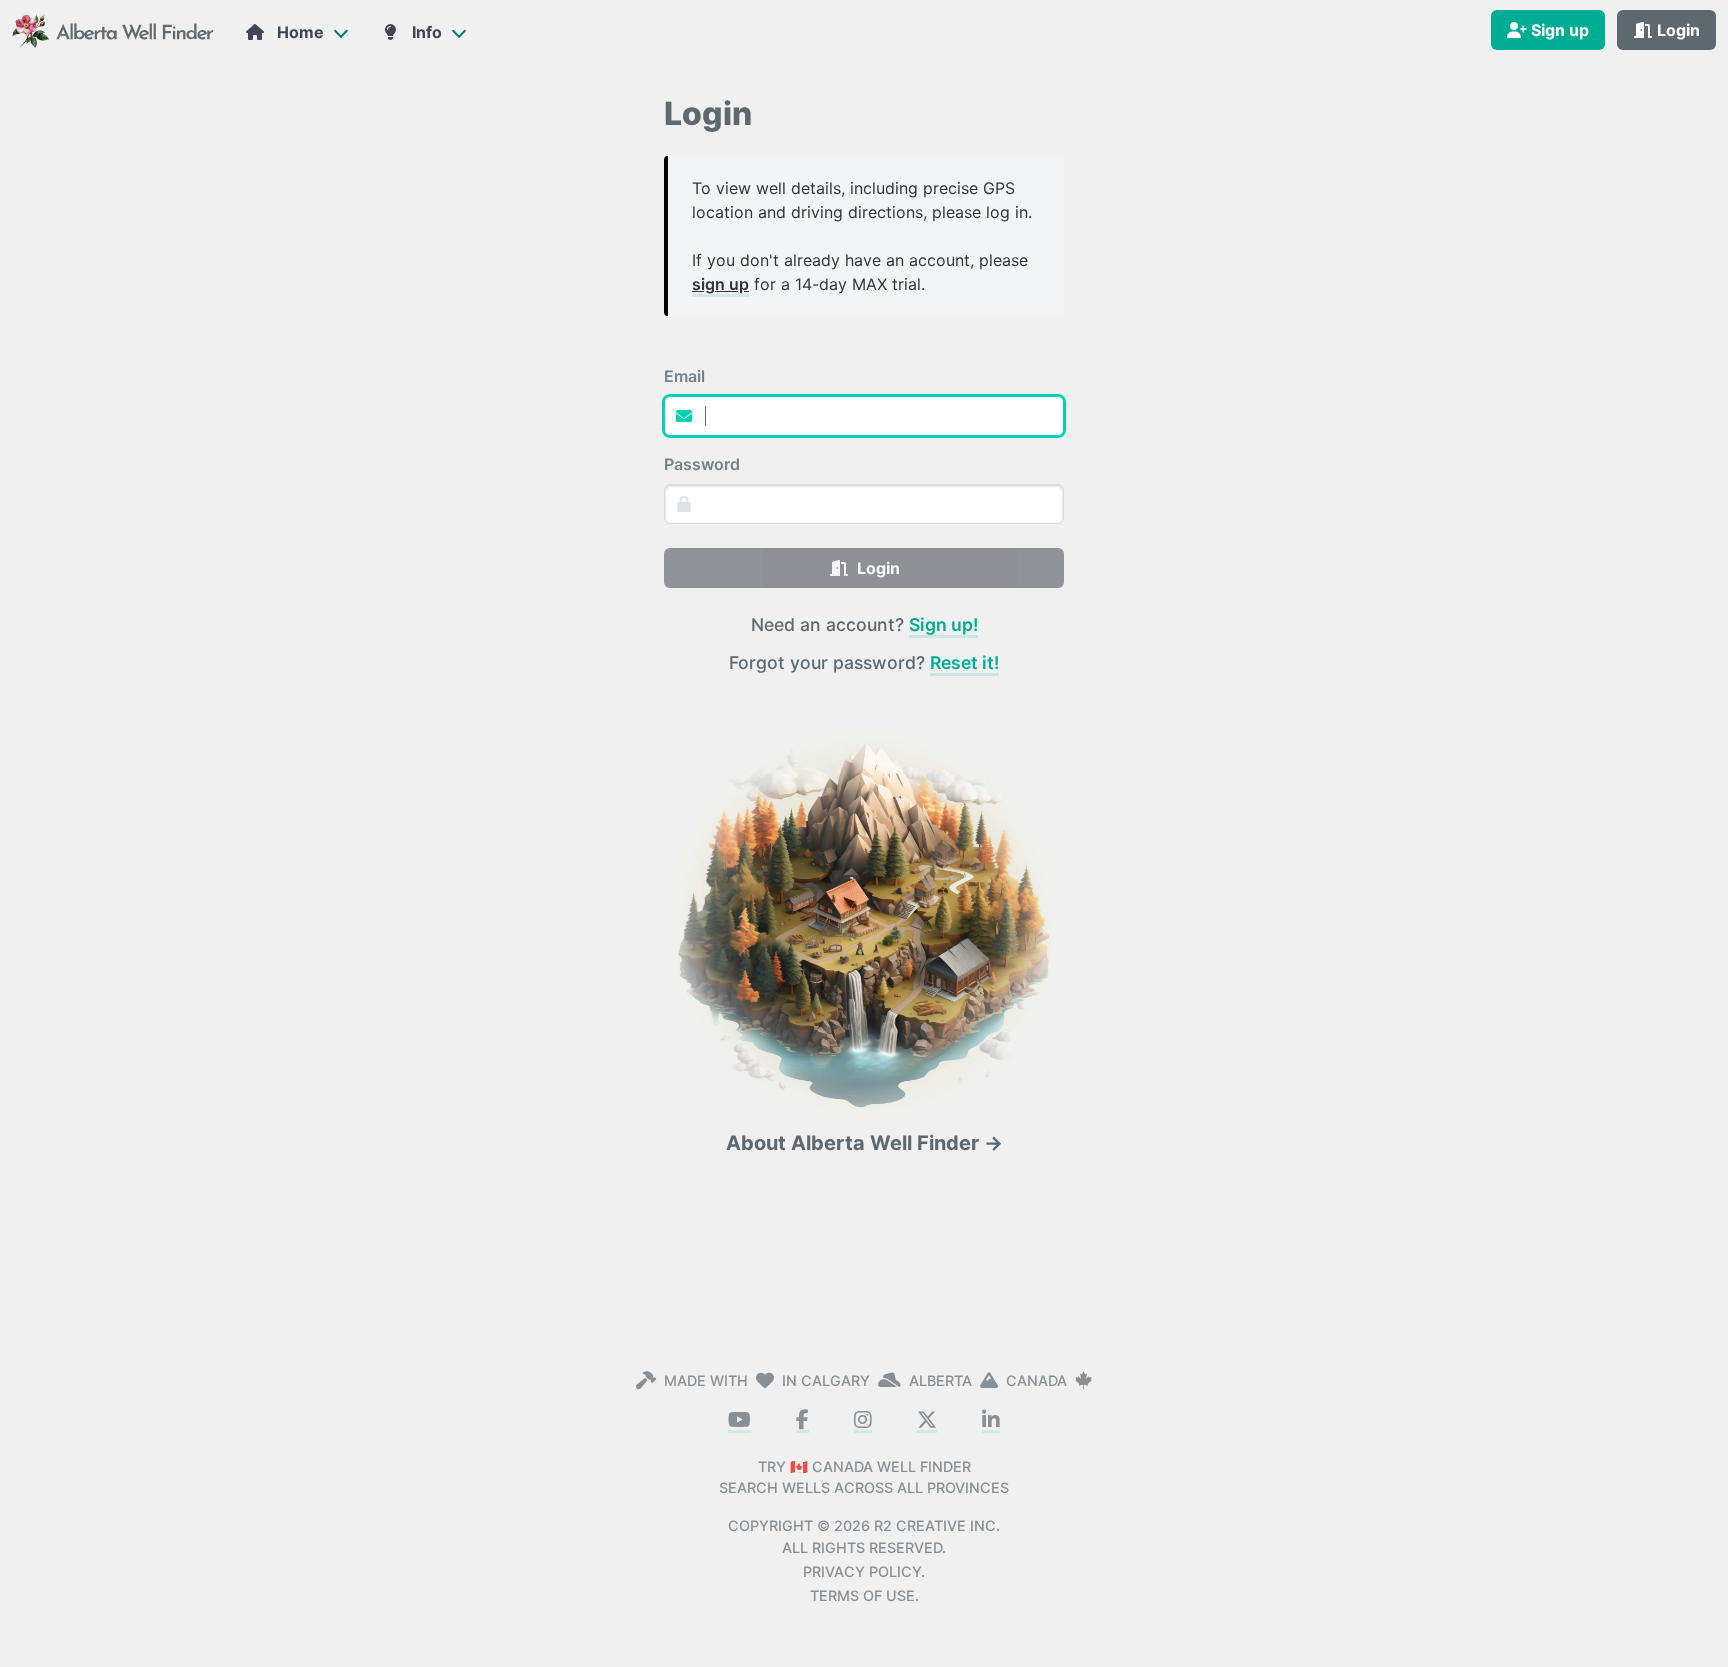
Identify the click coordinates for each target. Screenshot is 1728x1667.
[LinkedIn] (991, 1421)
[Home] (114, 29)
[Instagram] (863, 1421)
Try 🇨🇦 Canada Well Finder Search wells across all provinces (864, 1477)
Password (702, 464)
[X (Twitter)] (927, 1421)
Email (684, 376)
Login (874, 568)
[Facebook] (802, 1421)
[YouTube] (739, 1421)
